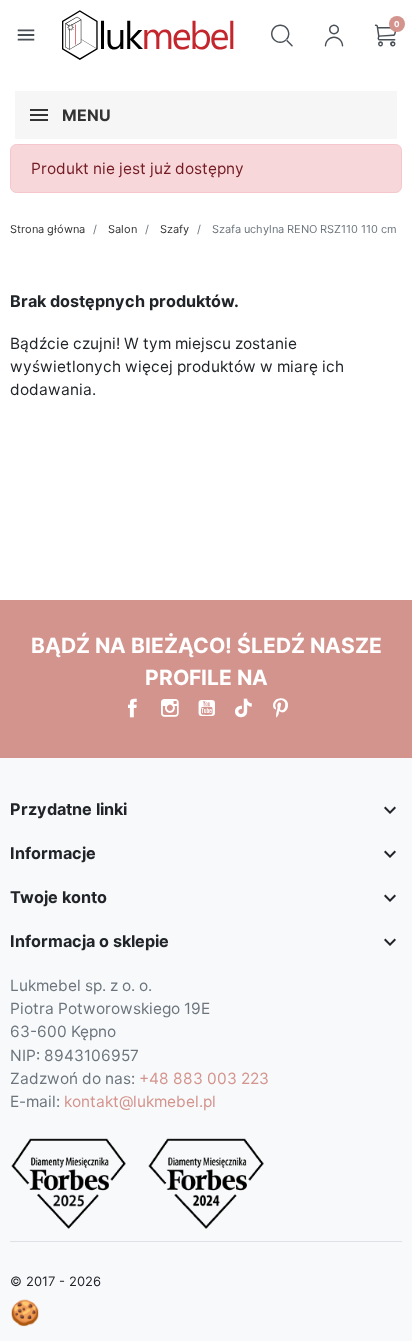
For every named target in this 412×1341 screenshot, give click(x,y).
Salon (122, 229)
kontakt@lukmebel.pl (140, 1101)
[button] (282, 35)
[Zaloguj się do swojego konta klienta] (334, 35)
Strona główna (47, 229)
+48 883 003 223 (204, 1078)
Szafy (174, 229)
